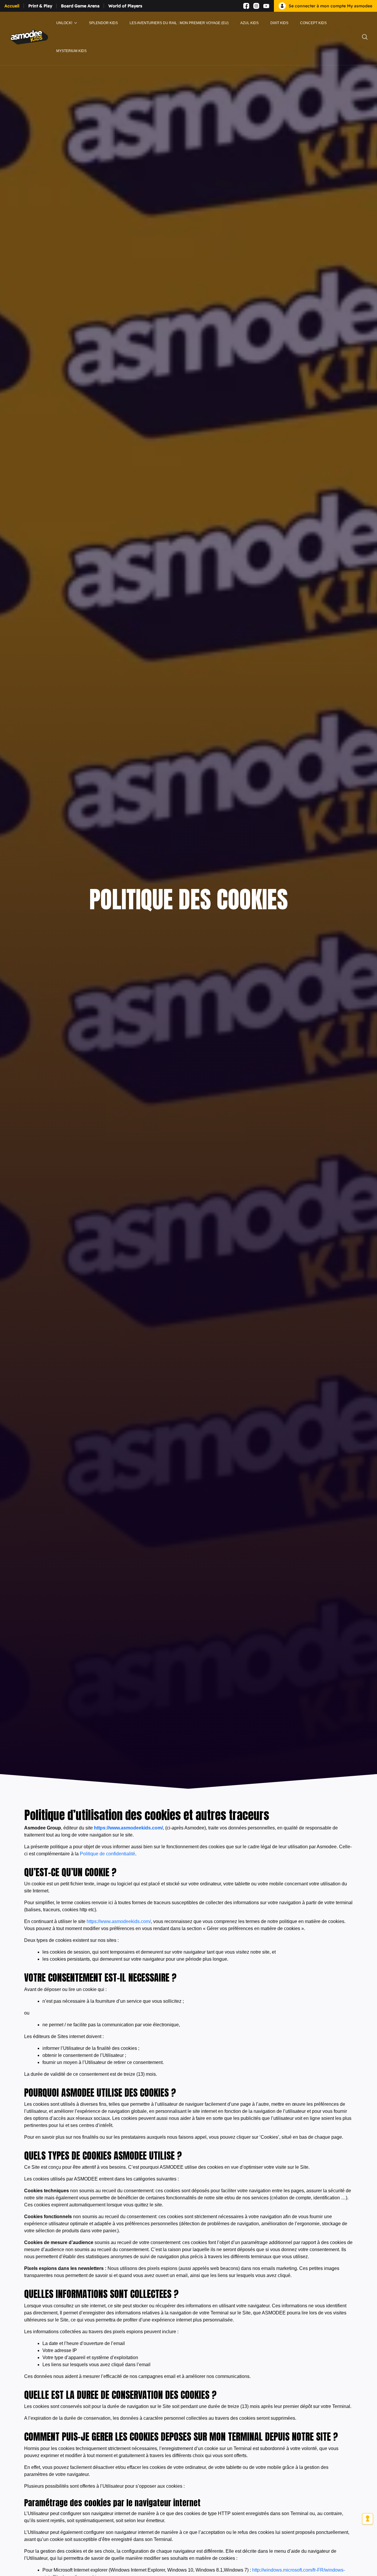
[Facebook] (246, 6)
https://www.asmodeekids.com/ (128, 1828)
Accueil (12, 6)
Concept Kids (313, 23)
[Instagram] (256, 6)
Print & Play (40, 6)
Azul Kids (249, 23)
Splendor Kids (103, 23)
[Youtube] (266, 6)
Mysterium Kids (71, 51)
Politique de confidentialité (108, 1854)
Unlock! (64, 23)
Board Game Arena (80, 6)
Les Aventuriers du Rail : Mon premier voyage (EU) (179, 23)
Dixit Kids (279, 23)
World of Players (125, 6)
